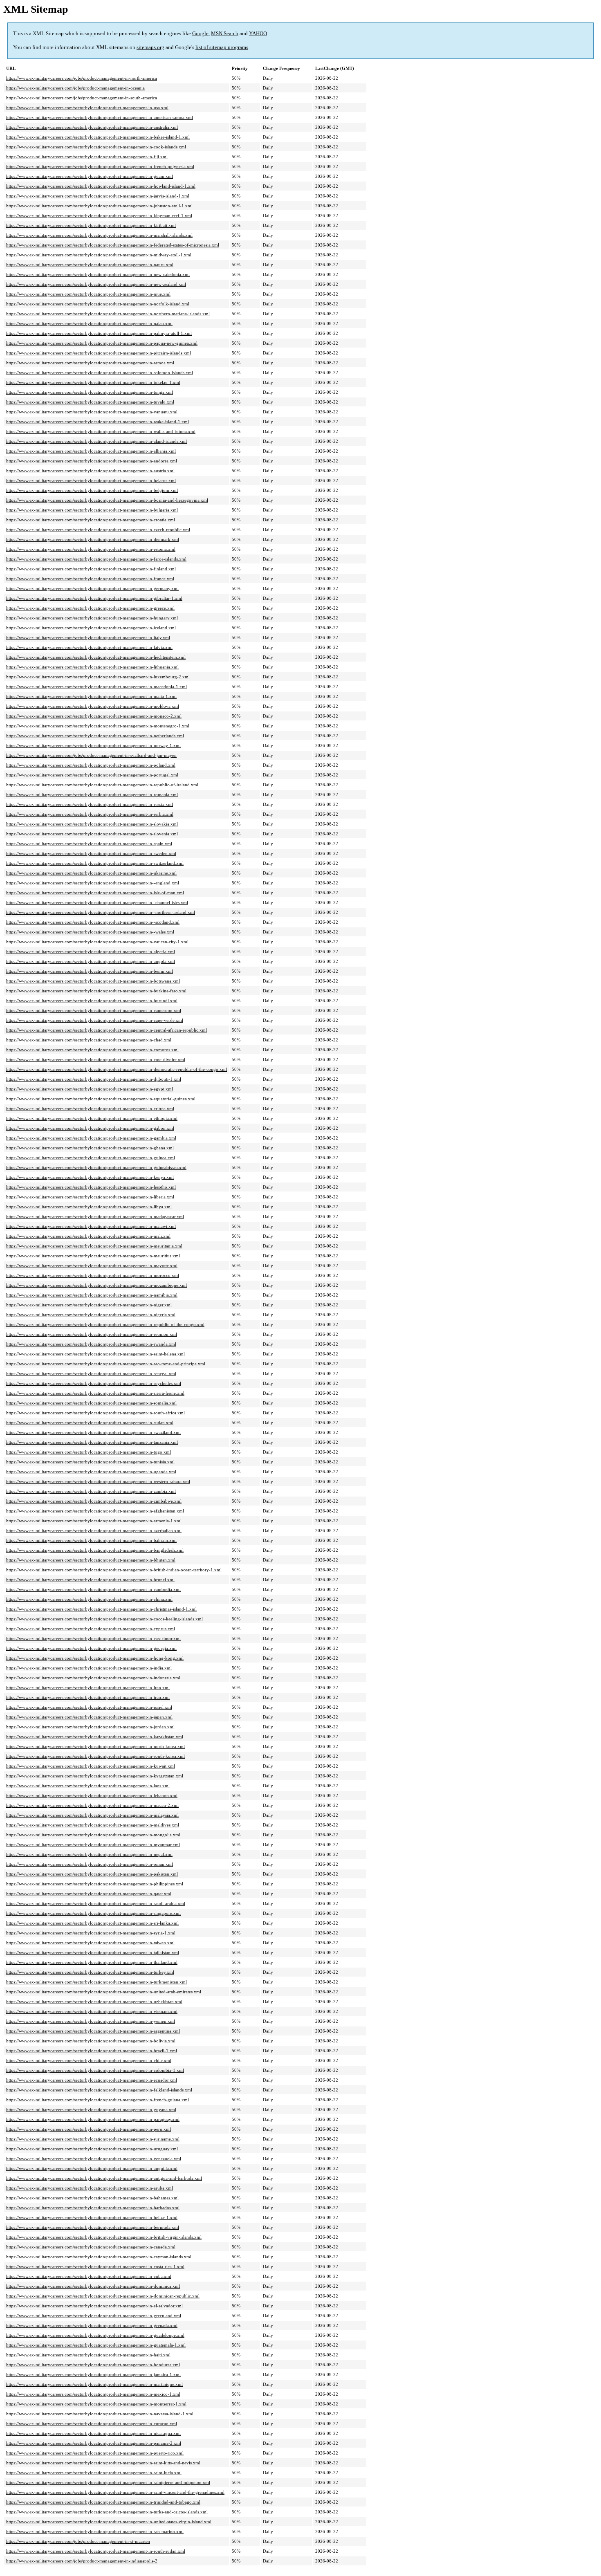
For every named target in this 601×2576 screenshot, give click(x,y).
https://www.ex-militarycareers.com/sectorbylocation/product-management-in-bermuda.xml (93, 2227)
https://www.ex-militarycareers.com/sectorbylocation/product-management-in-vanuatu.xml (92, 412)
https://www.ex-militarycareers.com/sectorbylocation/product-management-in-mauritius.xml (93, 1256)
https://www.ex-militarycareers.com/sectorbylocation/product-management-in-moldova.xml (93, 706)
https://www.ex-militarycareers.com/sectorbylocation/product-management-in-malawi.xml (91, 1226)
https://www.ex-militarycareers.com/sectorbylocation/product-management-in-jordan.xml (90, 1727)
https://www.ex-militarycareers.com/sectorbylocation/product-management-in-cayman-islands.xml (99, 2257)
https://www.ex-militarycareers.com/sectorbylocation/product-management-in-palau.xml (89, 323)
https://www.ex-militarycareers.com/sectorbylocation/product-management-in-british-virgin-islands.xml (104, 2237)
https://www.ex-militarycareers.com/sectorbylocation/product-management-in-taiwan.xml (90, 1943)
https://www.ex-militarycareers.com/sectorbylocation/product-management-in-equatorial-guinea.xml (101, 1099)
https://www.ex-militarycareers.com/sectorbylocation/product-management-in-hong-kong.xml (95, 1658)
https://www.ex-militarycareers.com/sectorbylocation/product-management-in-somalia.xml (91, 1403)
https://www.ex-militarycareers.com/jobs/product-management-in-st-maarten (78, 2541)
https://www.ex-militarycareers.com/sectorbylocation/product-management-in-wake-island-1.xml (98, 422)
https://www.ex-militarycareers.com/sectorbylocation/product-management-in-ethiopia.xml (92, 1118)
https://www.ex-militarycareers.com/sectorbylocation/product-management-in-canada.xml (91, 2247)
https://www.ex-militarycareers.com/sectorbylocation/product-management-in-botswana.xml (93, 981)
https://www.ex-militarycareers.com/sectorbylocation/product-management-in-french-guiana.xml (98, 2100)
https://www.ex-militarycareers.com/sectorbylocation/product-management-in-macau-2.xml (92, 1805)
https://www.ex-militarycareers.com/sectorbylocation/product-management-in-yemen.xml (91, 2021)
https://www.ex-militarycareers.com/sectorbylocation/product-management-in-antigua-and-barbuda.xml (104, 2178)
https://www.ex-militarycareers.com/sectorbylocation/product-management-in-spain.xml (89, 844)
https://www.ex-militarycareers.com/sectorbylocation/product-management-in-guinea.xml (91, 1158)
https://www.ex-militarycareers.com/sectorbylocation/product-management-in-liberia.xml (90, 1197)
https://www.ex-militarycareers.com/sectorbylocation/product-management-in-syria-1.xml (91, 1933)
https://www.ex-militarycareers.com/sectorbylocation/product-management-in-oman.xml (90, 1864)
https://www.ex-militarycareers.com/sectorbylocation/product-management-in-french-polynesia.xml (100, 166)
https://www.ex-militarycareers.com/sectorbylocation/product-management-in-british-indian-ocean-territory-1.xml (114, 1570)
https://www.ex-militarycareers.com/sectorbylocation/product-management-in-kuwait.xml (91, 1766)
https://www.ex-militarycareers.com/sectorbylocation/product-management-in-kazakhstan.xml (95, 1737)
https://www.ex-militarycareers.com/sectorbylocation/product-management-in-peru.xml (89, 2129)
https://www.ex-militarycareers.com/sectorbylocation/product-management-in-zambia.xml (91, 1491)
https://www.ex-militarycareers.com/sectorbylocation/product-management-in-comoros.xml (92, 1050)
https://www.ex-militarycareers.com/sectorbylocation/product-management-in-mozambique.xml (96, 1285)
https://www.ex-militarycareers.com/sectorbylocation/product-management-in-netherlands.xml (95, 736)
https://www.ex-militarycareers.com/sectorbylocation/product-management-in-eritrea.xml (90, 1108)
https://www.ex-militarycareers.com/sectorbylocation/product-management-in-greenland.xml (94, 2316)
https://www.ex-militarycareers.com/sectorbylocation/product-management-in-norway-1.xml (93, 745)
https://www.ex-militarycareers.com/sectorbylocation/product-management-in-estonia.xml (91, 549)
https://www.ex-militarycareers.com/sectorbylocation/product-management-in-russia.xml (90, 804)
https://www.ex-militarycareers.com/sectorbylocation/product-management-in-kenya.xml (90, 1177)
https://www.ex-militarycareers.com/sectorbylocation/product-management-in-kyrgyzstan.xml (95, 1776)
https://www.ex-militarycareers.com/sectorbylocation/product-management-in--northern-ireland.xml (101, 912)
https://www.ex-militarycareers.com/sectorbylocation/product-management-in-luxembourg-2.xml (98, 677)
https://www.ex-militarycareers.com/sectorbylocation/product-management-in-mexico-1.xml (93, 2394)
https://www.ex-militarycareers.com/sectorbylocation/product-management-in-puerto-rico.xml (95, 2453)
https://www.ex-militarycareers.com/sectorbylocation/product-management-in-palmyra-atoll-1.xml (99, 333)
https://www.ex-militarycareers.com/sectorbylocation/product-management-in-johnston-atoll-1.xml (99, 206)
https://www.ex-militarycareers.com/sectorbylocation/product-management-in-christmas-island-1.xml (101, 1609)
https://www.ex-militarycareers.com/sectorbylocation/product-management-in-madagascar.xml (95, 1216)
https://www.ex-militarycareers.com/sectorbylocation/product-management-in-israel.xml (89, 1707)
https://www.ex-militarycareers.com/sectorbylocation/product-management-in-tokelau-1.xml (93, 382)
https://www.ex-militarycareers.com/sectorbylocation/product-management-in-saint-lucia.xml (94, 2473)
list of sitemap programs (222, 47)
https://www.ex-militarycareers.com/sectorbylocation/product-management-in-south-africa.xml (95, 1413)
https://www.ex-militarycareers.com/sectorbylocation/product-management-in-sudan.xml (90, 1423)
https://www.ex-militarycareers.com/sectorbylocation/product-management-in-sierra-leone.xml (95, 1393)
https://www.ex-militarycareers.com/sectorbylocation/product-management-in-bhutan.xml (91, 1560)
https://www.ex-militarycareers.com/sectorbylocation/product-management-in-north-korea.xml (95, 1746)
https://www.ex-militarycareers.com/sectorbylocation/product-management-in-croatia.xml (91, 520)
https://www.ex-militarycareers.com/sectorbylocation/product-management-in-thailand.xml (92, 1962)
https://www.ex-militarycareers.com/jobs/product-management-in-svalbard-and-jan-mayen (91, 755)
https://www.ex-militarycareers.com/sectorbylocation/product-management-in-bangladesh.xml (95, 1550)
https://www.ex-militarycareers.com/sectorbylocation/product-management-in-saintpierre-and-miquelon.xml (108, 2482)
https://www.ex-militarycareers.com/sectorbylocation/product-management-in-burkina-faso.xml (96, 991)
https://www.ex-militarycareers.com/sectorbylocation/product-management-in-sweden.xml (91, 853)
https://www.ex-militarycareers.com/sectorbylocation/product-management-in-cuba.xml (89, 2276)
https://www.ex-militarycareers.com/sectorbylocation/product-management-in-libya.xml (89, 1207)
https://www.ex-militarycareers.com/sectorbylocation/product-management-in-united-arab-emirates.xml (104, 1992)
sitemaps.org (150, 47)
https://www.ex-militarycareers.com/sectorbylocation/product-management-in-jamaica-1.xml (93, 2374)
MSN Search (225, 33)
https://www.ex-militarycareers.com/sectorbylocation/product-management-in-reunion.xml (92, 1334)
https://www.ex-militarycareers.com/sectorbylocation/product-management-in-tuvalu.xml (90, 402)
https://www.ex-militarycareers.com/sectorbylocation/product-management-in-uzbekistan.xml (94, 2002)
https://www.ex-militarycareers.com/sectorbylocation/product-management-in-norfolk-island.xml (98, 304)
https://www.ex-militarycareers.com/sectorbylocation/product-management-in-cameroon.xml (94, 1010)
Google (200, 33)
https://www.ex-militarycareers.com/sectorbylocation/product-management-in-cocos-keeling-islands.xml (104, 1619)
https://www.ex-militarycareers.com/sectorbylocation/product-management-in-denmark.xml (93, 539)
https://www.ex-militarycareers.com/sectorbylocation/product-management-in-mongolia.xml (93, 1835)
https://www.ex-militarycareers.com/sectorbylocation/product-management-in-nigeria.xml (91, 1315)
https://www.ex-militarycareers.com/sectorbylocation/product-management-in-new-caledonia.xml (98, 274)
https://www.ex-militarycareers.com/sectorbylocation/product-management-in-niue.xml (88, 294)
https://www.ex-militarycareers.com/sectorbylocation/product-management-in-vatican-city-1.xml (97, 942)
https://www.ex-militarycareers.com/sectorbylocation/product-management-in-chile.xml (89, 2060)
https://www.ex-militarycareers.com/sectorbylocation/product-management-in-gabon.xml (90, 1128)
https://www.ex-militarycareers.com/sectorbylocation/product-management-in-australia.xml (92, 127)
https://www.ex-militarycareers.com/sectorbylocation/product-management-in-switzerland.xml (95, 863)
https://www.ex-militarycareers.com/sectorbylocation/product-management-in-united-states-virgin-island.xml (109, 2522)
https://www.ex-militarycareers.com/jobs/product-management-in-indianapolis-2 (82, 2561)
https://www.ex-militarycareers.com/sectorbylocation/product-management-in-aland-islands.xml (96, 441)
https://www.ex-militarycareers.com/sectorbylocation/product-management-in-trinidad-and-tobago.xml (103, 2502)
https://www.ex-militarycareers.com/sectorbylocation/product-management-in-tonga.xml (90, 392)
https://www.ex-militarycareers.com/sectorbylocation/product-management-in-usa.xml (87, 108)
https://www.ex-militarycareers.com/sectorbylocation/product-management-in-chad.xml (89, 1040)
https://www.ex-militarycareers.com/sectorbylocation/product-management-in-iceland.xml (91, 628)
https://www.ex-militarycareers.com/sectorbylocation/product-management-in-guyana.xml (91, 2109)
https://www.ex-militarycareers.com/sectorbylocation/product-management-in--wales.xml (90, 932)
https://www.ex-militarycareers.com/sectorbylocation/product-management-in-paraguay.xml (93, 2119)
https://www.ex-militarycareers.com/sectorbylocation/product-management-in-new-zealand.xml (96, 284)
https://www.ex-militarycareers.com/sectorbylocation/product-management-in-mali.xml (88, 1236)
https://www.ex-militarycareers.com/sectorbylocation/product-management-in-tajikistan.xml (93, 1952)
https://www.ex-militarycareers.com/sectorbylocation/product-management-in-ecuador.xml (92, 2080)
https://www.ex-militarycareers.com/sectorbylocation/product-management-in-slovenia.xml (92, 834)
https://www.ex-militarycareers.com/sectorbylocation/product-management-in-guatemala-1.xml (96, 2345)
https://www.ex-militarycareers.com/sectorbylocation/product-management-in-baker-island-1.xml (98, 137)
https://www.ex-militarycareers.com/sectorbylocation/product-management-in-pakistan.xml (92, 1874)
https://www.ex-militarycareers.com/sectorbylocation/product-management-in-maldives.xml (93, 1825)
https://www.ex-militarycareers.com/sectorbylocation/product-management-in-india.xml (89, 1668)
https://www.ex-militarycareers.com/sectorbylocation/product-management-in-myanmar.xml (93, 1844)
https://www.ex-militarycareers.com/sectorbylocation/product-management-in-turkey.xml (90, 1972)
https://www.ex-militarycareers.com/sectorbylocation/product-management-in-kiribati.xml (91, 225)
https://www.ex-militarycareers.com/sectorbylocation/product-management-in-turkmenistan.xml (96, 1982)
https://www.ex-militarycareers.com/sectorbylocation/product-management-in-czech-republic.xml (98, 530)
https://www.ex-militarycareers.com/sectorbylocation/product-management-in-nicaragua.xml (93, 2433)
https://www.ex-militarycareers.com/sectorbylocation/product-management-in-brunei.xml (90, 1580)
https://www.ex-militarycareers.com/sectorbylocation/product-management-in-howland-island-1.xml (101, 186)
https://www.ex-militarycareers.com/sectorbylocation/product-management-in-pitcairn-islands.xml (99, 353)
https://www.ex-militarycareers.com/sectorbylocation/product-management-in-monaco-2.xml (94, 716)
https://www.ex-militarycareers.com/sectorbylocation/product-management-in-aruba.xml (90, 2188)
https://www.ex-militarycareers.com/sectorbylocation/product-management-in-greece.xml (90, 608)
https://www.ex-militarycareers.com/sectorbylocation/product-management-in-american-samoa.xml (100, 117)
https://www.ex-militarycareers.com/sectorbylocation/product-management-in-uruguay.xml (92, 2149)
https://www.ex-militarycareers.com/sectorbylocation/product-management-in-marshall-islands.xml (99, 235)
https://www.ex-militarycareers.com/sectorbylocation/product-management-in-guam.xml (90, 176)
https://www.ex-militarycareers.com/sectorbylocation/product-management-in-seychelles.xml (94, 1383)
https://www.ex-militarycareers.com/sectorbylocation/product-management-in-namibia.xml (92, 1295)
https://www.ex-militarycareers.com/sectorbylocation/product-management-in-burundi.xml (92, 1001)
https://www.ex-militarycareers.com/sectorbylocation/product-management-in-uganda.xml (91, 1472)
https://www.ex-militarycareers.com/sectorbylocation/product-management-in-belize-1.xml (92, 2217)
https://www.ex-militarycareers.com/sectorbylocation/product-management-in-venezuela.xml (94, 2159)
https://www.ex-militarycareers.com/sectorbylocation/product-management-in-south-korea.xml (95, 1756)
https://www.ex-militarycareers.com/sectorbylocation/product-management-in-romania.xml (92, 794)
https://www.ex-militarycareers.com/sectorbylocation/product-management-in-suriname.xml (93, 2139)
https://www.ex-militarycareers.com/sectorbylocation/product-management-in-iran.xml (88, 1687)
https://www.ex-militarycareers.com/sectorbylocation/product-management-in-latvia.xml (89, 647)
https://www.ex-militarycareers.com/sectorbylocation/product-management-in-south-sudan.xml (96, 2551)
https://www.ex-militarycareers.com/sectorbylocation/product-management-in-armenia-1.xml (94, 1521)
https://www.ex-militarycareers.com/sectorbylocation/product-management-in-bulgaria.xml (92, 510)
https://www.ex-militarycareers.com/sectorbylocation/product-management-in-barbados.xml (93, 2208)
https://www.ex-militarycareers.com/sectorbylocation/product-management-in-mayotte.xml (92, 1266)
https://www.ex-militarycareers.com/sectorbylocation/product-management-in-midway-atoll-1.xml (99, 255)
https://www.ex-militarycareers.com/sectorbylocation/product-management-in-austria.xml (90, 471)
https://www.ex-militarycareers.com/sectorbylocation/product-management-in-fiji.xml (87, 157)
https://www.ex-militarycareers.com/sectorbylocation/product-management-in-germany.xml (92, 588)
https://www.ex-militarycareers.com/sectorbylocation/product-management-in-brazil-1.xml (92, 2051)
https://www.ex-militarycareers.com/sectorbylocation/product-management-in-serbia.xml (90, 814)
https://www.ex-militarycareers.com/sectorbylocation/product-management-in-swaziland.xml (93, 1432)
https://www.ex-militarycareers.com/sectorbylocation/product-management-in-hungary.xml (92, 618)
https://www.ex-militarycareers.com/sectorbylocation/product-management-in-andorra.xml (92, 461)
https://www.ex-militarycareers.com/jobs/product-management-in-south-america (82, 98)
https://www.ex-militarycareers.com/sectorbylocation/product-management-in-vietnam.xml (92, 2011)
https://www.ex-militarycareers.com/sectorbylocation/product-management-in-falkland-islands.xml (99, 2090)
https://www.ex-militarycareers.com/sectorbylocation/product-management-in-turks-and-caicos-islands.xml (107, 2512)
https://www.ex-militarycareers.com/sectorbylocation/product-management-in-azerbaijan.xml (94, 1530)
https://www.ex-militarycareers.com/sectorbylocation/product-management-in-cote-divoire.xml (96, 1059)
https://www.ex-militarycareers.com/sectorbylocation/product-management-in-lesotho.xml (91, 1187)
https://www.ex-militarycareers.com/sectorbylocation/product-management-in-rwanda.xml (91, 1344)
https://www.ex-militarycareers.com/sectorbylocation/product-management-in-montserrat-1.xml (96, 2404)
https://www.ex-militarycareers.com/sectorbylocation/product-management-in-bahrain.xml (91, 1540)
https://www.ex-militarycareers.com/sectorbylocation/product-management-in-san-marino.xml (95, 2531)
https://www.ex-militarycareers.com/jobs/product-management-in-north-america (82, 78)
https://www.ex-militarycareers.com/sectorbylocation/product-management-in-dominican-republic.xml (103, 2296)
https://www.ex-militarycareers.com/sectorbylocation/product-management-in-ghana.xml (90, 1148)
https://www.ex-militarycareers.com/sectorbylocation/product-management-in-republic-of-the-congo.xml (105, 1324)
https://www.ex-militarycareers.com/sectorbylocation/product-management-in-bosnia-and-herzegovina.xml (107, 500)
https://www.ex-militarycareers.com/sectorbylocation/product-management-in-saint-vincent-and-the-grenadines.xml (115, 2492)
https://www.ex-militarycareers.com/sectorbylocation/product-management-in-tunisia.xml (90, 1462)
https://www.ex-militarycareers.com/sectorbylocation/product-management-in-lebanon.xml (92, 1795)
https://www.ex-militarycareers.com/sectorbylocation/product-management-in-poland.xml (91, 765)
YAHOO (258, 33)
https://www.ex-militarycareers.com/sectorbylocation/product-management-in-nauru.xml (90, 265)
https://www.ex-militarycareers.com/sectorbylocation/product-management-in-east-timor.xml (93, 1638)
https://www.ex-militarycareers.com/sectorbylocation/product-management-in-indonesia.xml (93, 1678)
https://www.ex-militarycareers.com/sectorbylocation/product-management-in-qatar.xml (89, 1894)
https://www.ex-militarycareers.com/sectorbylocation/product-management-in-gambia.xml (91, 1138)
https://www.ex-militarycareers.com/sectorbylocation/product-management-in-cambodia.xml (93, 1589)
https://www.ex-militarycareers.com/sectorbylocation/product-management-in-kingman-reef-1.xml (99, 215)
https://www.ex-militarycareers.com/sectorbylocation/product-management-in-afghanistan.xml (95, 1511)
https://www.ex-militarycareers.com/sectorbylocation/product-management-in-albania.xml (91, 451)
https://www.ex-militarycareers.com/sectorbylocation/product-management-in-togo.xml (89, 1452)
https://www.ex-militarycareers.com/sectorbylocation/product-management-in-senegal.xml (91, 1373)
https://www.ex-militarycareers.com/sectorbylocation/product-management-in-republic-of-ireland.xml (102, 785)
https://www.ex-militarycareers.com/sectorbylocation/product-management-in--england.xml (93, 883)
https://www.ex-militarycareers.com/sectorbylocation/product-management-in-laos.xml (88, 1786)
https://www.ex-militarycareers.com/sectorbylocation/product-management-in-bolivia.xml (91, 2041)
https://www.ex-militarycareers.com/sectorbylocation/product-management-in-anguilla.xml (92, 2168)
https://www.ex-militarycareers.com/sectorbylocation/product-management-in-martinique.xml (94, 2384)
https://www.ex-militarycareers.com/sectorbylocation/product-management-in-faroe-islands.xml (96, 559)
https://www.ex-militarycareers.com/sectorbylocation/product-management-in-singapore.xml (93, 1913)
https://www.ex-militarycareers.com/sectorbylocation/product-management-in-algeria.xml (91, 951)
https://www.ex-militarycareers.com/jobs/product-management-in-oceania (75, 88)
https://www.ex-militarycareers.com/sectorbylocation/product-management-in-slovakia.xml (92, 824)
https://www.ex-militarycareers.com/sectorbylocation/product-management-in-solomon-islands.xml (100, 372)
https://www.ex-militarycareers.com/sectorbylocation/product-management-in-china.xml (89, 1599)
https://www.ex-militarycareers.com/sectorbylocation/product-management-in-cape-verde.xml (95, 1020)
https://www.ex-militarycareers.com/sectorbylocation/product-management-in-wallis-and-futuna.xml (101, 431)
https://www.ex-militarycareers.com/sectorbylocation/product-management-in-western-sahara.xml (98, 1481)
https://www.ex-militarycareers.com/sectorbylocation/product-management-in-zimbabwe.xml (94, 1501)
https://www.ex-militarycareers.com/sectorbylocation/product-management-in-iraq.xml (88, 1697)
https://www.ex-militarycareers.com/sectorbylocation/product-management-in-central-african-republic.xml (107, 1030)
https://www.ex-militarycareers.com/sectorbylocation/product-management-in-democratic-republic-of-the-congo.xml (117, 1069)
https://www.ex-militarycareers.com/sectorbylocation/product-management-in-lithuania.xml (92, 667)
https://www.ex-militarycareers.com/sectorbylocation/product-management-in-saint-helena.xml (95, 1354)
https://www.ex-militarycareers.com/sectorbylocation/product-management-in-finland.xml (91, 569)
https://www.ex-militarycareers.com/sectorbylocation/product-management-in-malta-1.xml (91, 696)
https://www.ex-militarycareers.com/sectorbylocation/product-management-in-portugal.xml (92, 775)
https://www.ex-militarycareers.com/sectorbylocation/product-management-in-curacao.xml (92, 2423)
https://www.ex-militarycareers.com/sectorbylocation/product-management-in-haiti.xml (88, 2355)
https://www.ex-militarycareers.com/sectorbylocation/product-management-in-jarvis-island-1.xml (98, 196)
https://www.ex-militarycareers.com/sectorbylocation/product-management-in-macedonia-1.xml (96, 687)
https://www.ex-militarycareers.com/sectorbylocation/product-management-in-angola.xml (91, 961)
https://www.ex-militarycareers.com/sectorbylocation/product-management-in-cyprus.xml (91, 1629)
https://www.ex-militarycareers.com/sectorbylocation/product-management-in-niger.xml (89, 1305)
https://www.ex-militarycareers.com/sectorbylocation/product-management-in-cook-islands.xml (96, 147)
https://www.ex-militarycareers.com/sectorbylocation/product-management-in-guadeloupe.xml (95, 2335)
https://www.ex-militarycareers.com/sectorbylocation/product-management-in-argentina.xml (93, 2031)
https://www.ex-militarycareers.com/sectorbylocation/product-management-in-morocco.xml (93, 1275)
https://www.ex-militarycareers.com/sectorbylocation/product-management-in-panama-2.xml (94, 2443)
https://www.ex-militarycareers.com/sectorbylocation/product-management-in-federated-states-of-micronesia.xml (113, 245)
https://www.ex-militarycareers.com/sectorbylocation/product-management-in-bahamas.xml (92, 2198)
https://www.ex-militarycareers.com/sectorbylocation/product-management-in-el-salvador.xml (94, 2306)
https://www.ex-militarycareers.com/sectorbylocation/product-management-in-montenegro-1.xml (98, 726)
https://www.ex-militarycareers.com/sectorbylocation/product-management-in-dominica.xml (93, 2286)
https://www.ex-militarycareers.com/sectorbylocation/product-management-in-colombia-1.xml (95, 2070)
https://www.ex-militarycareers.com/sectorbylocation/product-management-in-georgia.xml (91, 1648)
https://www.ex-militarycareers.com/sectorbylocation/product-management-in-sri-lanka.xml (92, 1923)
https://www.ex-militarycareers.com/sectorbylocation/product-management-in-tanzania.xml (92, 1442)
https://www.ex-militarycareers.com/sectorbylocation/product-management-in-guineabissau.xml (96, 1167)
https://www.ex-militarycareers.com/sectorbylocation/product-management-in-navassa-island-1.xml (100, 2414)
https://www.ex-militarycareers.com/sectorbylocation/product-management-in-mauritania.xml (94, 1246)
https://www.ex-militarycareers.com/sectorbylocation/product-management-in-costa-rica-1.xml (95, 2266)
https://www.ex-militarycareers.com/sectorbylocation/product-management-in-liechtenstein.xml (96, 657)
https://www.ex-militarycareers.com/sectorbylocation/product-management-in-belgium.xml (92, 490)
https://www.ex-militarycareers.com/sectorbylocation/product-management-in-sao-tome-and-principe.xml (106, 1364)
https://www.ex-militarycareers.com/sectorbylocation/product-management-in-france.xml (90, 579)
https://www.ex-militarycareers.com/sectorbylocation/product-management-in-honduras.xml (93, 2365)
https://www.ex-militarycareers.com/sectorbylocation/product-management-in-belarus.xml (91, 480)
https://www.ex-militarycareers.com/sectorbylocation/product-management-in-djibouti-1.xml (94, 1079)
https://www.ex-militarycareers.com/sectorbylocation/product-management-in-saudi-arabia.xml (96, 1903)
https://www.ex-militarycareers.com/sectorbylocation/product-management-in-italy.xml (88, 637)
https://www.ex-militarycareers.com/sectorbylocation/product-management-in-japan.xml (89, 1717)
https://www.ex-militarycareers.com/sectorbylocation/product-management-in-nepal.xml (89, 1854)
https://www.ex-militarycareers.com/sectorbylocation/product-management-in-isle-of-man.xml (95, 893)
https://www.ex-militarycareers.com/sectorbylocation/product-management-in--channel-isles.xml (97, 902)
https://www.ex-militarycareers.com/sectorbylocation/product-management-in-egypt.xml (90, 1089)
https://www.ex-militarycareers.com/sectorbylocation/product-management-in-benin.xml (90, 971)
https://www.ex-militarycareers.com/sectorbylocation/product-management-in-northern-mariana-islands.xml (108, 314)
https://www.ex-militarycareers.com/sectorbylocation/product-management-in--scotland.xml (93, 922)
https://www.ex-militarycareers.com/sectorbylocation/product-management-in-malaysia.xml (92, 1815)
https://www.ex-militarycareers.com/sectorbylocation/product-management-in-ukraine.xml (91, 873)
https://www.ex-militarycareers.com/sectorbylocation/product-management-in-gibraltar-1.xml (94, 598)
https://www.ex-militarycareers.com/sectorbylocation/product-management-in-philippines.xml (95, 1884)
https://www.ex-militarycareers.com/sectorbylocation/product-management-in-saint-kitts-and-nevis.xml (103, 2463)
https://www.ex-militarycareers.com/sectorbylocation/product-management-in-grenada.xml (92, 2325)
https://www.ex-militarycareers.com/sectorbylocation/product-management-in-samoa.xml (90, 363)
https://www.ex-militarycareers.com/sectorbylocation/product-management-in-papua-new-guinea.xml (102, 343)
